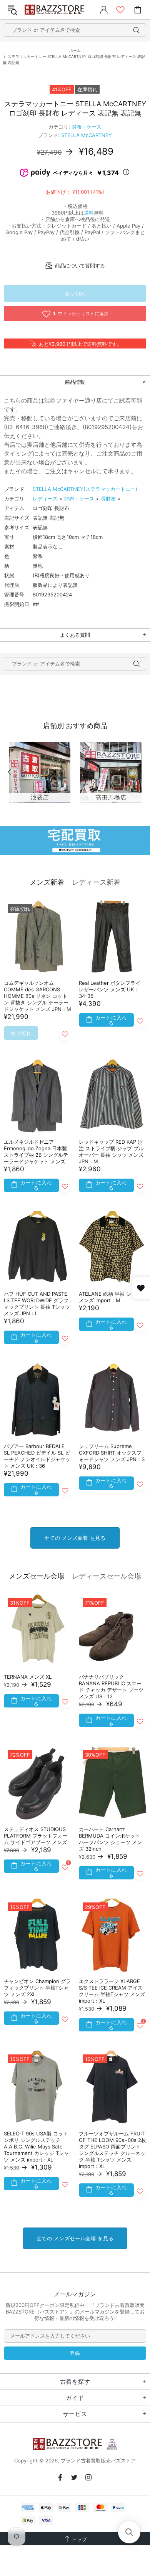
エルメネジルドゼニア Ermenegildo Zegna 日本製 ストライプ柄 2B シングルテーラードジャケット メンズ (36, 1152)
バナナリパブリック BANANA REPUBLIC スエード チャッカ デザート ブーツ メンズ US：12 (111, 1687)
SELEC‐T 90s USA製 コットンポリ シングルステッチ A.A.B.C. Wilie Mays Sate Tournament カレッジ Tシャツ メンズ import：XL (36, 2147)
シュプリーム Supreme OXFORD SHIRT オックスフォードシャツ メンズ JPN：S (112, 1453)
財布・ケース (87, 127)
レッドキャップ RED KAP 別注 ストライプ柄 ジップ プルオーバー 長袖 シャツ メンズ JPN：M (111, 1152)
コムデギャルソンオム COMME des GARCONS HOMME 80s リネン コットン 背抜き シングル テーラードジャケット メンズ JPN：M (37, 996)
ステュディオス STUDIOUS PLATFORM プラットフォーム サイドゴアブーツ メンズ (36, 1836)
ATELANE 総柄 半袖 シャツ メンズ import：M (110, 1297)
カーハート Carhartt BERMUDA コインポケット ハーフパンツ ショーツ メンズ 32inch (110, 1839)
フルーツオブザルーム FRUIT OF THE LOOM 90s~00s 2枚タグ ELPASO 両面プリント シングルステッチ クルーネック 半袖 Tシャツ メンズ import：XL (112, 2150)
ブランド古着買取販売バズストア (55, 10)
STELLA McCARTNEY (87, 135)
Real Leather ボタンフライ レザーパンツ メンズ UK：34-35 (110, 989)
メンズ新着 (47, 882)
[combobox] (75, 30)
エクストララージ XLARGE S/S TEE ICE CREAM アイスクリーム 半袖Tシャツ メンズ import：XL (112, 1991)
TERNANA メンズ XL (28, 1677)
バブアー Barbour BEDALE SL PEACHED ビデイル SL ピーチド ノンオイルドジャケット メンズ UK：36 (37, 1456)
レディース (45, 499)
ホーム (75, 50)
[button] (129, 2532)
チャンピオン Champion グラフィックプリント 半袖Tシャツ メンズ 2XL (37, 1988)
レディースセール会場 (107, 1576)
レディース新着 (96, 882)
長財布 (108, 499)
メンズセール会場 (37, 1576)
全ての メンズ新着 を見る (75, 1538)
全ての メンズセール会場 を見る (75, 2238)
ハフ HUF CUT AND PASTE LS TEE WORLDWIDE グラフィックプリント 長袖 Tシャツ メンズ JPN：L (37, 1304)
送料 (89, 213)
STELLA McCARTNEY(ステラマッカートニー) (85, 489)
